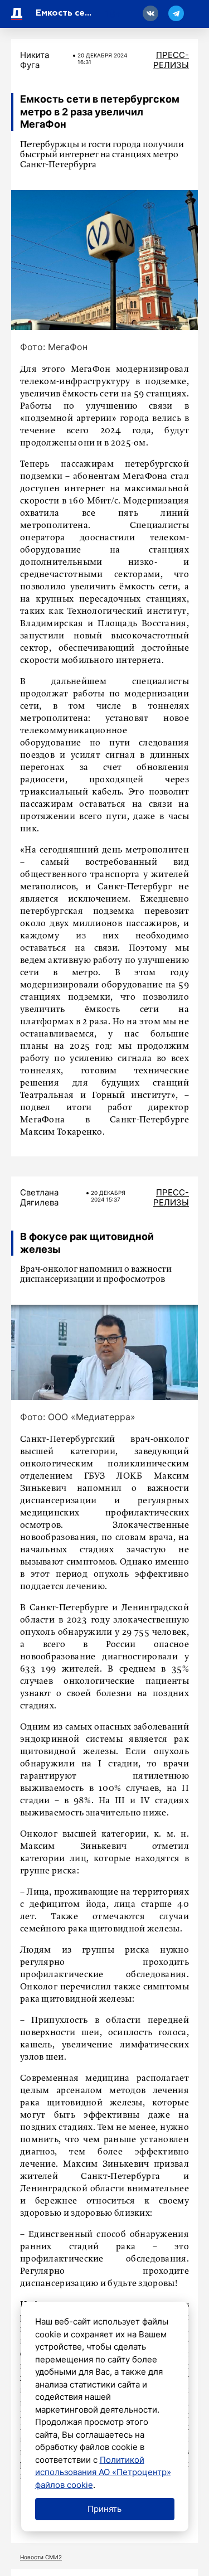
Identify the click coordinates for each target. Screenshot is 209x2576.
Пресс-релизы (171, 60)
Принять (104, 2509)
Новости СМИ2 (41, 2557)
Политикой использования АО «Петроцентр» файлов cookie (103, 2472)
